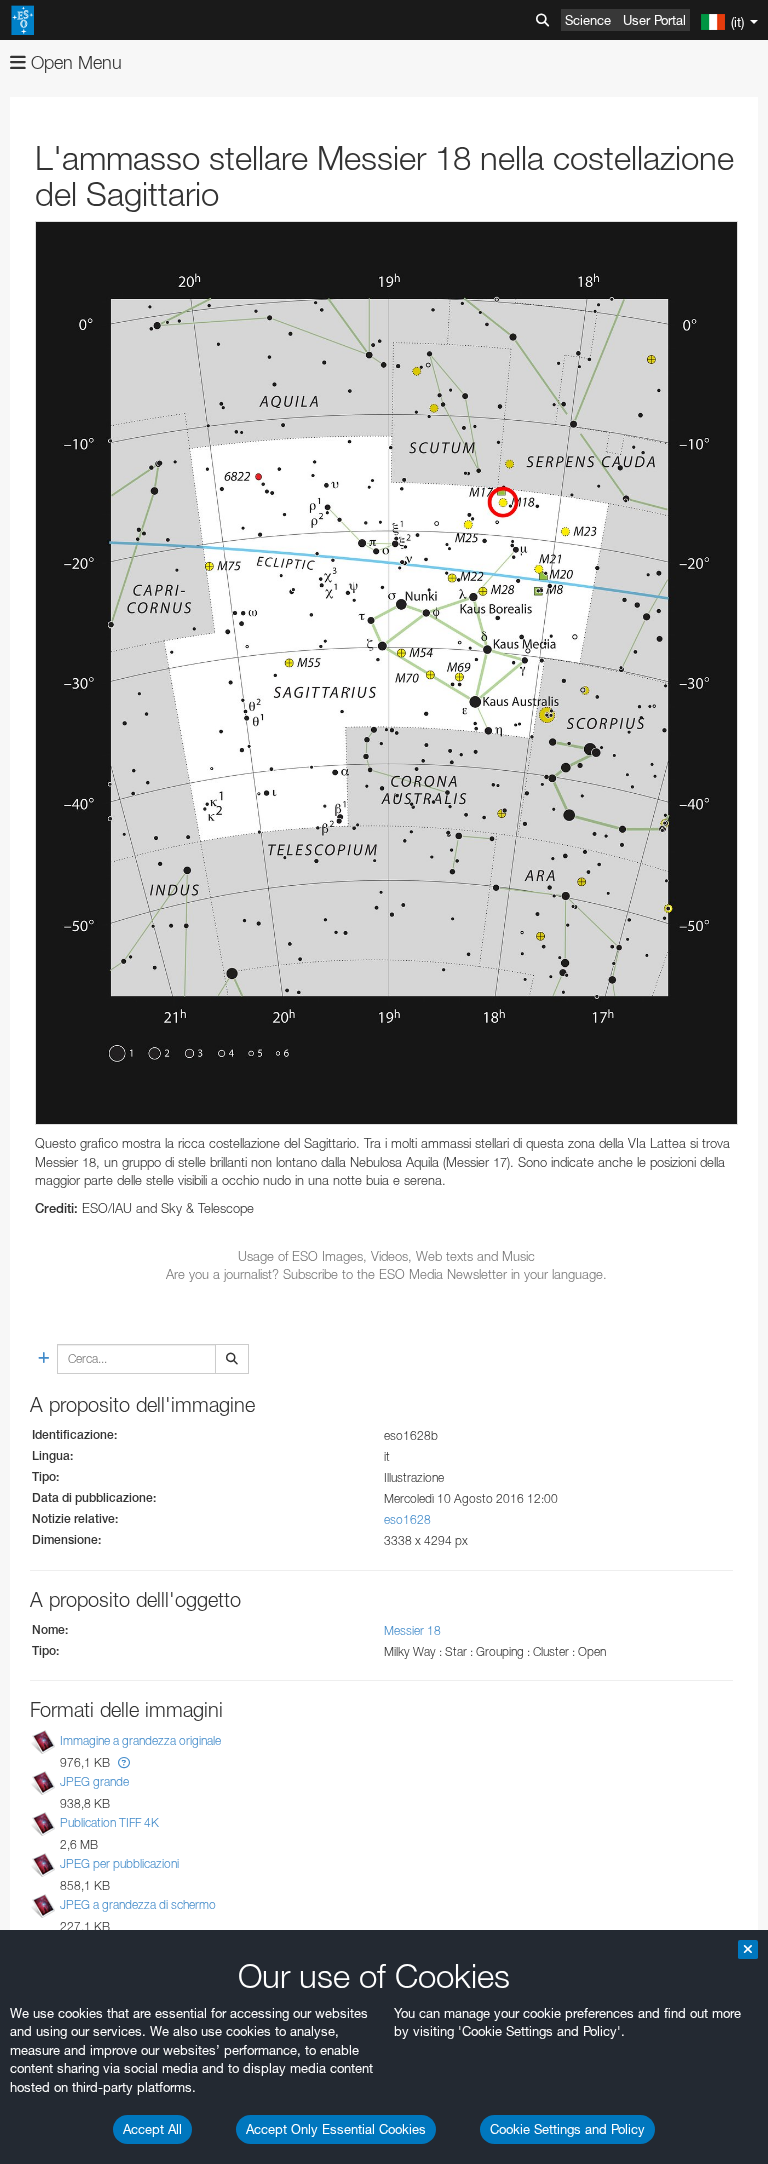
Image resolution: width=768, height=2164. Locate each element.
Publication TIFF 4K (109, 1822)
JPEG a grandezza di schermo (138, 1904)
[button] (124, 1762)
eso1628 (407, 1519)
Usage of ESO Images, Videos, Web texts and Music (386, 1256)
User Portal (654, 20)
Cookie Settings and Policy (567, 2129)
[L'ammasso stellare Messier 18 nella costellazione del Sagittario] (386, 673)
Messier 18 (412, 1630)
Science (588, 20)
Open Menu (74, 62)
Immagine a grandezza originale (140, 1740)
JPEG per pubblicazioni (119, 1863)
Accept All (152, 2129)
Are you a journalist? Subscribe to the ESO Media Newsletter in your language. (386, 1274)
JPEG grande (94, 1781)
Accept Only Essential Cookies (336, 2129)
